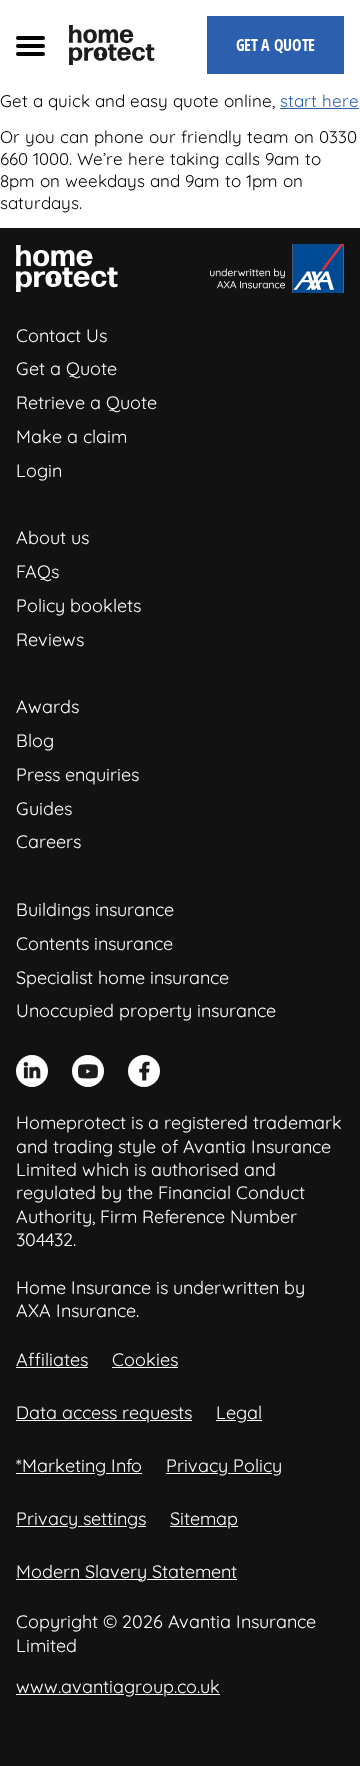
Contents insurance (94, 943)
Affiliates (52, 1359)
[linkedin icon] (32, 1071)
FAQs (37, 571)
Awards (47, 706)
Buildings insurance (95, 909)
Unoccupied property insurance (146, 1010)
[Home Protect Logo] (112, 45)
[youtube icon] (88, 1071)
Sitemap (204, 1518)
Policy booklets (78, 605)
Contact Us (61, 335)
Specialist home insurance (122, 977)
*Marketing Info (79, 1465)
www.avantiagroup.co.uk (118, 1686)
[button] (30, 45)
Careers (48, 841)
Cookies (145, 1359)
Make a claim (71, 436)
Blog (35, 740)
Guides (44, 808)
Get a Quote (66, 368)
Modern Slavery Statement (126, 1571)
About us (52, 537)
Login (39, 470)
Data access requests (104, 1412)
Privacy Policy (224, 1465)
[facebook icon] (144, 1071)
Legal (239, 1412)
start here (319, 100)
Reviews (50, 639)
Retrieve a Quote (86, 402)
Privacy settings (81, 1518)
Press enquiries (77, 774)
